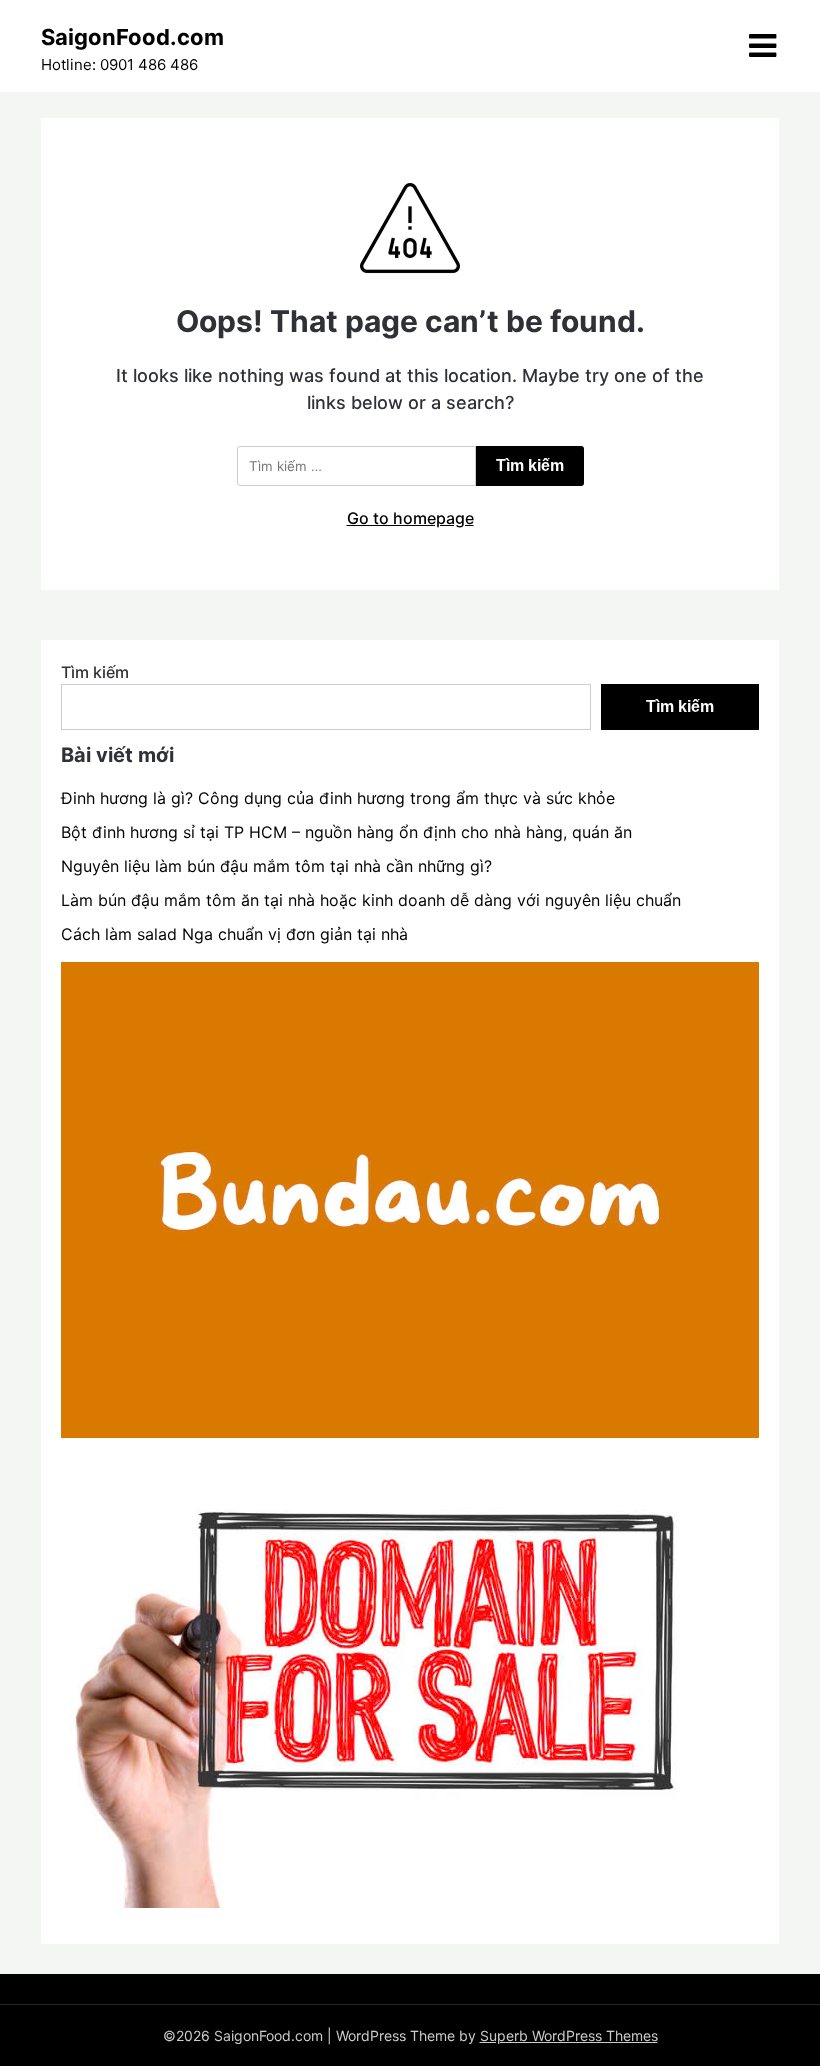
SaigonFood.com (132, 37)
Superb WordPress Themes (569, 2035)
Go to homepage (410, 518)
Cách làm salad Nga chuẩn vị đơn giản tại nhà (234, 934)
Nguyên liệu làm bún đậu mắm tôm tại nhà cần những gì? (276, 866)
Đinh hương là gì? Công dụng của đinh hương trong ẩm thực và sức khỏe (338, 798)
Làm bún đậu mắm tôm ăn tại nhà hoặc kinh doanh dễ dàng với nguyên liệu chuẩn (371, 900)
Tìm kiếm (95, 672)
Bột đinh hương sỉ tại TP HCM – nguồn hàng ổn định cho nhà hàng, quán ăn (346, 832)
